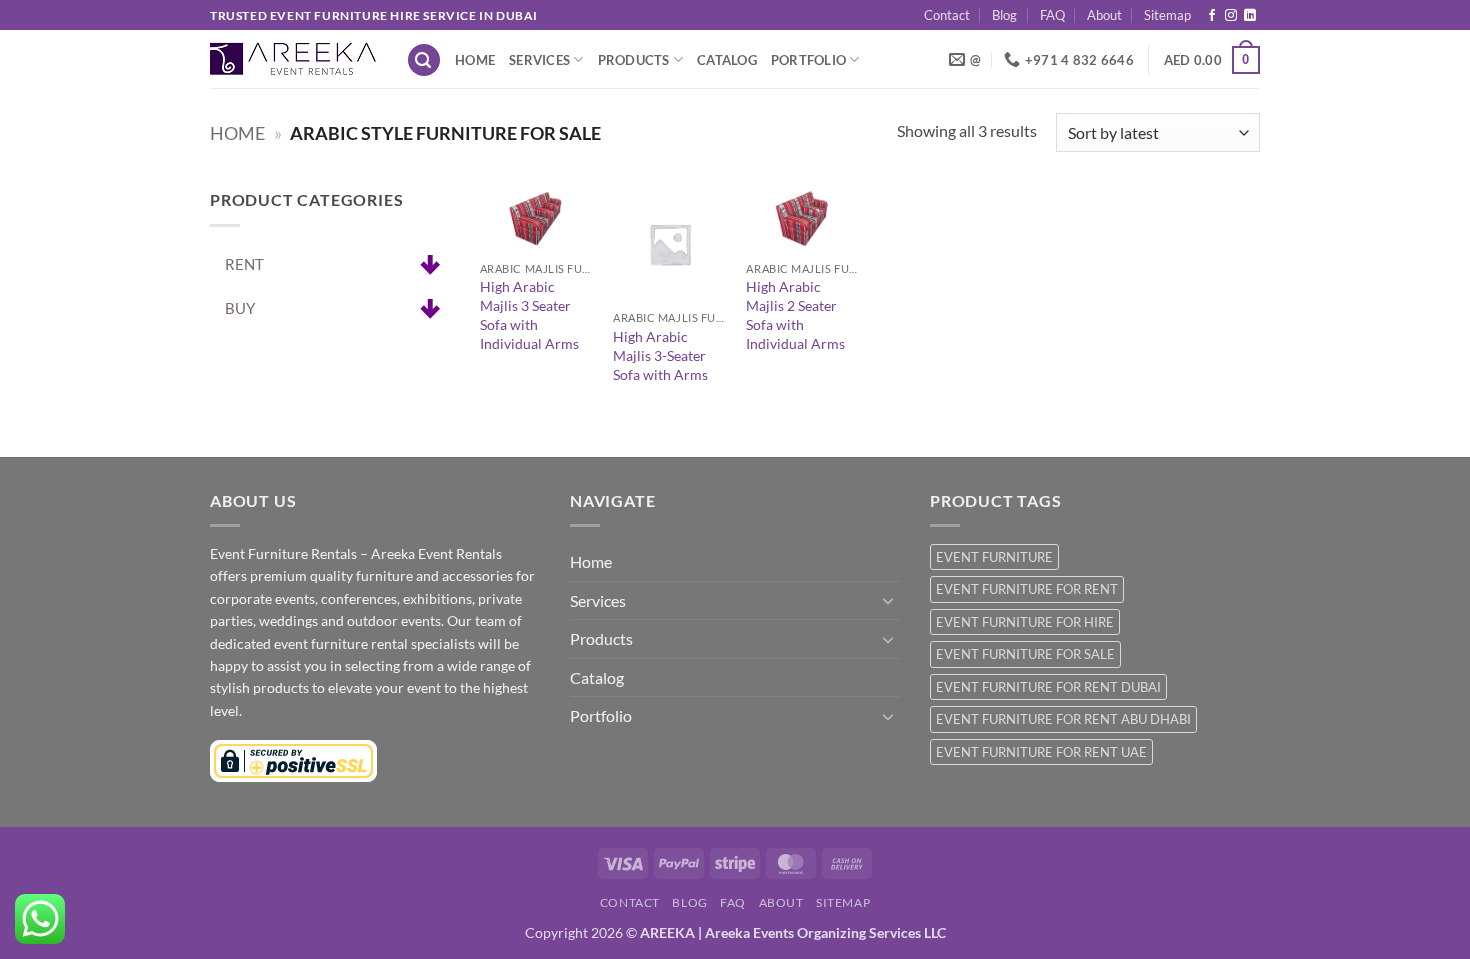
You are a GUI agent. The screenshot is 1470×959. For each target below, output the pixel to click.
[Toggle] (888, 600)
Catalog (727, 60)
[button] (424, 60)
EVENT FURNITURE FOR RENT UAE (1041, 752)
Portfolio (808, 60)
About (1104, 15)
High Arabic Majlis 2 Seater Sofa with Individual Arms (795, 314)
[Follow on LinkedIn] (1250, 16)
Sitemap (1167, 15)
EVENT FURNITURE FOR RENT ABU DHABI (1063, 719)
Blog (1004, 15)
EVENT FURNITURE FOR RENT (1027, 589)
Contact (947, 15)
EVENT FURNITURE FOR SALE (1025, 654)
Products (634, 60)
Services (539, 60)
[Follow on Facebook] (1212, 16)
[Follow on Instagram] (1231, 16)
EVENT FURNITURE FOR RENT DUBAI (1048, 687)
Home (475, 60)
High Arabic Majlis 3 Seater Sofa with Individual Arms (529, 314)
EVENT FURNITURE (994, 557)
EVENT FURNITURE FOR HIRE (1025, 622)
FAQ (1052, 15)
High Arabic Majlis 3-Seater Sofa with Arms (660, 355)
